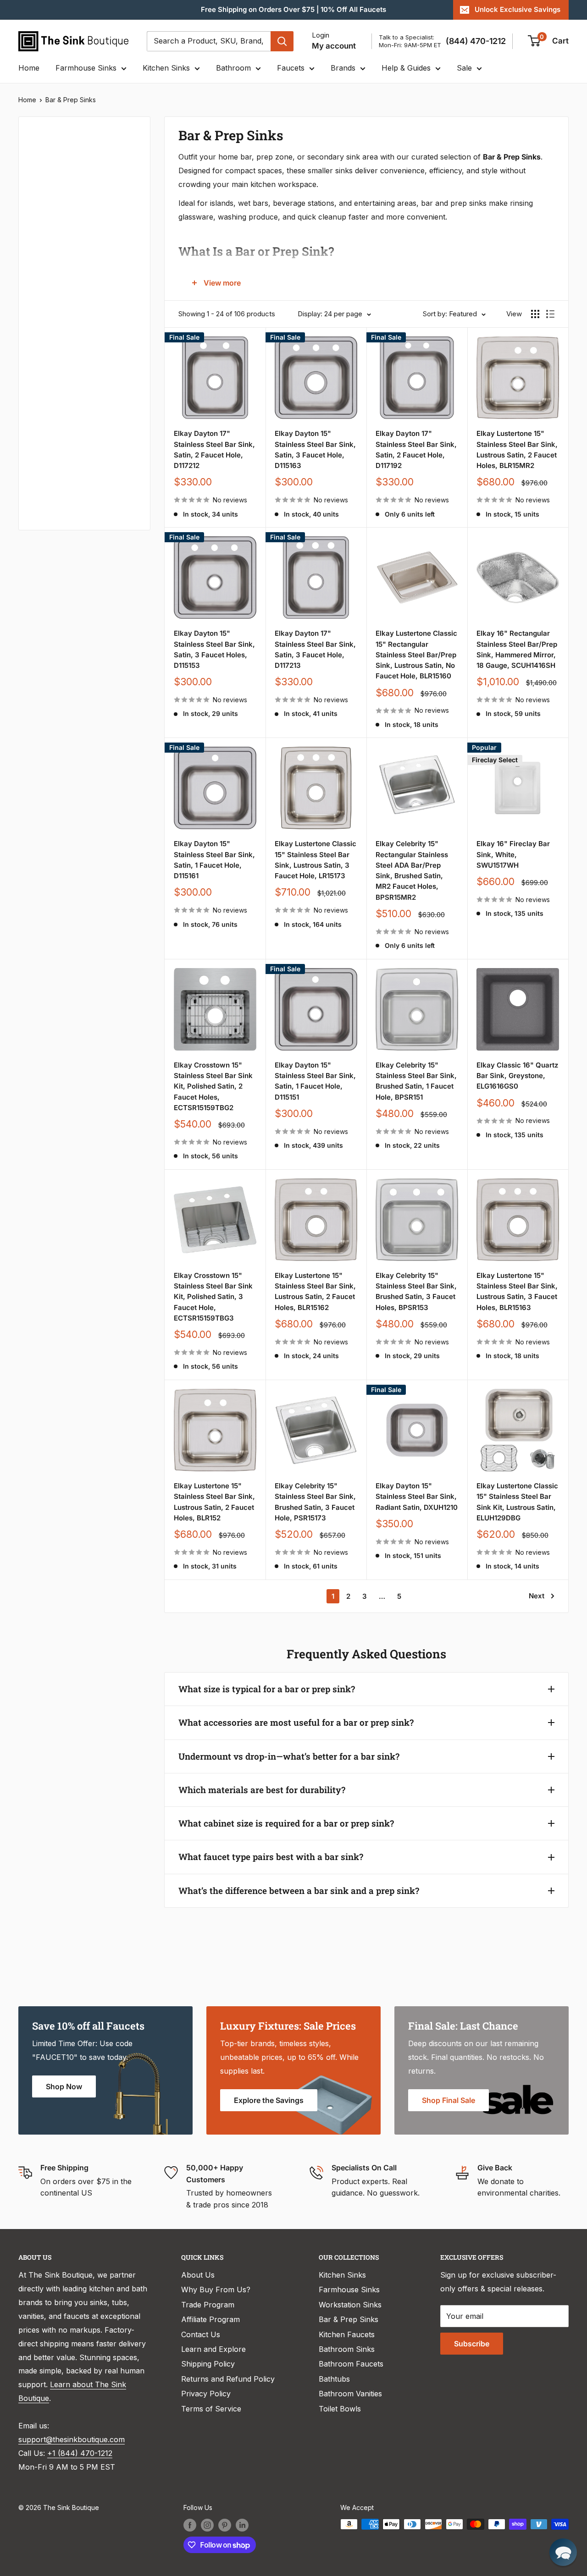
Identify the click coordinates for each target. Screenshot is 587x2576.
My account (334, 46)
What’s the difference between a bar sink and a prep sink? (299, 1891)
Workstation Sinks (350, 2305)
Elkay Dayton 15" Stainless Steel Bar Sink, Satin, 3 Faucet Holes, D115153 (214, 649)
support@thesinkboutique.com (72, 2439)
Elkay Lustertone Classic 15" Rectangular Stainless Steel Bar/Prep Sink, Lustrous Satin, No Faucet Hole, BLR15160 (416, 655)
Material (45, 220)
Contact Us (201, 2334)
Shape (42, 343)
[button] (563, 2552)
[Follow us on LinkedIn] (242, 2525)
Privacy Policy (206, 2394)
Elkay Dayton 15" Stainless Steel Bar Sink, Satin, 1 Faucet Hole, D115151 (315, 1081)
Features (46, 312)
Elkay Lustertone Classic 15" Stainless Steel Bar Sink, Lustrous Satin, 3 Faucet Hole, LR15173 (316, 860)
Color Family (53, 190)
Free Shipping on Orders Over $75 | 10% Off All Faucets (293, 9)
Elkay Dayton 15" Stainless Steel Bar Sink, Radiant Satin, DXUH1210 (417, 1497)
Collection (49, 466)
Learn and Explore (213, 2349)
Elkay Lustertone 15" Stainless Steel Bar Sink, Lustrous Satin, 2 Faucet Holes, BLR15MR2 (517, 449)
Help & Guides (406, 68)
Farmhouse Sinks (86, 68)
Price (39, 159)
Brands (343, 68)
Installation (50, 374)
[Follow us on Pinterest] (225, 2525)
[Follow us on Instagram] (207, 2525)
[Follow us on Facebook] (190, 2525)
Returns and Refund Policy (228, 2379)
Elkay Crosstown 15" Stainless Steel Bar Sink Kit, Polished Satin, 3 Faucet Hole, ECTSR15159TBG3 (213, 1297)
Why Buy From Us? (216, 2290)
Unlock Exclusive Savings (518, 9)
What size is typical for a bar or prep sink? (267, 1689)
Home (29, 68)
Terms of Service (211, 2409)
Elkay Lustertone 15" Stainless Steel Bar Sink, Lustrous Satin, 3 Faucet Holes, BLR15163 (517, 1291)
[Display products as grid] (535, 314)
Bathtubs (334, 2379)
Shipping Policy (208, 2364)
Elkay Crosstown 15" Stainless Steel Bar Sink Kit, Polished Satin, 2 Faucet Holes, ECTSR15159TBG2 (213, 1086)
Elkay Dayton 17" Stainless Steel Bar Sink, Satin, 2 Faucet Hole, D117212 (214, 449)
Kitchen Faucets (347, 2334)
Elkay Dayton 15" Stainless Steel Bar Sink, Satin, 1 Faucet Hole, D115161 (214, 860)
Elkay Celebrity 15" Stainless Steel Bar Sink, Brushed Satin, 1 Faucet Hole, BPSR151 (416, 1081)
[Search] (282, 41)
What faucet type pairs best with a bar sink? (271, 1857)
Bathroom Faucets (351, 2364)
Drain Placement (59, 404)
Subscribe (472, 2344)
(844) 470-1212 (476, 41)
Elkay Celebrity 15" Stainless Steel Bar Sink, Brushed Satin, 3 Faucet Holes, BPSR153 (416, 1291)
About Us (198, 2275)
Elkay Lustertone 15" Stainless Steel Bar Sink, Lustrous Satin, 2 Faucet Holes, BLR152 (214, 1502)
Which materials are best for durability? (262, 1790)
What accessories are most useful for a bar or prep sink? (296, 1722)
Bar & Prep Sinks (71, 100)
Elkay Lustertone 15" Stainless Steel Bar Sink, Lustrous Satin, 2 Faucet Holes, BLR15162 (315, 1291)
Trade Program (208, 2305)
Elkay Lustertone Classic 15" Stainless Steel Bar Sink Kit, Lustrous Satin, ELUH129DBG (517, 1502)
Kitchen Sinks (166, 68)
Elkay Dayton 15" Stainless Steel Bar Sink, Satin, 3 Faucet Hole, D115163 (315, 449)
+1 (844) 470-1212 (80, 2453)
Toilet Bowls (340, 2409)
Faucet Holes (54, 496)
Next (537, 1596)
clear (125, 278)
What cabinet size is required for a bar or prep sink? (286, 1823)
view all (121, 130)
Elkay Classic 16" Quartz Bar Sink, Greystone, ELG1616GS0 (517, 1076)
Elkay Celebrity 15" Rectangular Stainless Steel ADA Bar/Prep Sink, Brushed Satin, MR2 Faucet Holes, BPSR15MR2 (412, 870)
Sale (464, 68)
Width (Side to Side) (66, 251)
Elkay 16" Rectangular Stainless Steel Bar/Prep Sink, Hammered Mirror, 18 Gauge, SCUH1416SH (517, 649)
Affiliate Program (210, 2319)
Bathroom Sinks (347, 2349)
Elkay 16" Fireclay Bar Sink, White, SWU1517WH (513, 854)
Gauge (42, 435)
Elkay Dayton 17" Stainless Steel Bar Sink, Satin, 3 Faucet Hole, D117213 (315, 649)
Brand (41, 281)
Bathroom (233, 68)
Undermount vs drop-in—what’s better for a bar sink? (289, 1756)
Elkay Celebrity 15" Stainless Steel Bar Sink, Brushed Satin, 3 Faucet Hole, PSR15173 (315, 1502)
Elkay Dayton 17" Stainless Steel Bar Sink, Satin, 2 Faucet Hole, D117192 (416, 449)
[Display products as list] (550, 314)
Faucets (291, 68)
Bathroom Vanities (350, 2394)
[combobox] (209, 41)
